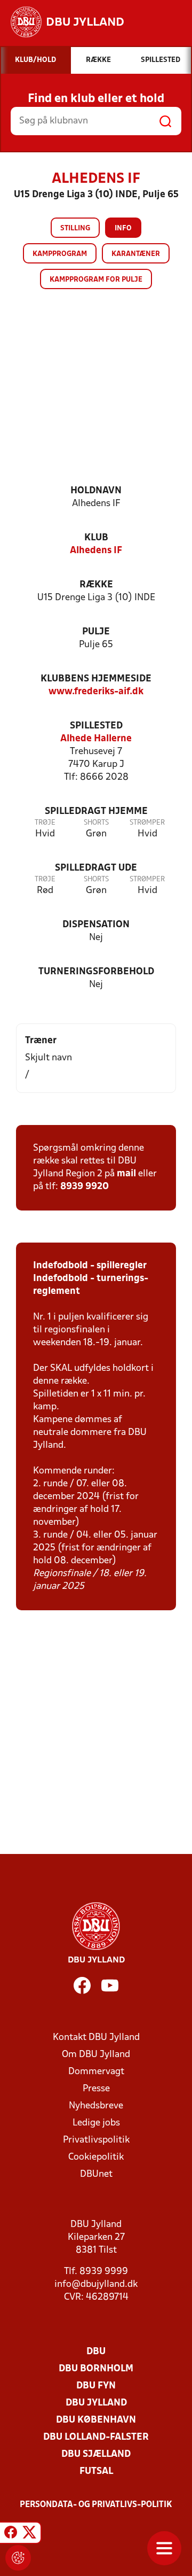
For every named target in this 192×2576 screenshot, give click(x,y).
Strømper (147, 823)
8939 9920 (85, 1187)
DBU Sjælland (96, 2454)
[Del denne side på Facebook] (11, 2534)
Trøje (45, 823)
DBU (96, 2352)
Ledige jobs (96, 2123)
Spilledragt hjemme (96, 812)
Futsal (96, 2472)
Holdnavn (96, 491)
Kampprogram (60, 254)
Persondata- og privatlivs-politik (96, 2505)
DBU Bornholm (96, 2369)
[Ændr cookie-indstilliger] (18, 2558)
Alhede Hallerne (96, 739)
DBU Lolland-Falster (96, 2437)
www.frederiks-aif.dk (96, 692)
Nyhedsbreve (96, 2106)
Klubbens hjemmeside (96, 679)
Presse (96, 2089)
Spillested (96, 726)
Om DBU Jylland (96, 2055)
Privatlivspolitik (96, 2140)
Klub (96, 538)
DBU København (96, 2420)
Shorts (96, 823)
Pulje (96, 632)
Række (96, 585)
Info (123, 228)
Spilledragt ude (96, 868)
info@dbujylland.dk (96, 2284)
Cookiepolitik (96, 2157)
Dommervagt (96, 2072)
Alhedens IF (96, 551)
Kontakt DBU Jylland (96, 2038)
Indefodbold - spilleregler (90, 1266)
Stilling (75, 228)
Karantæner (136, 254)
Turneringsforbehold (96, 972)
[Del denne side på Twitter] (29, 2534)
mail (126, 1174)
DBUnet (96, 2174)
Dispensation (96, 925)
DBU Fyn (96, 2386)
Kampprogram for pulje (96, 280)
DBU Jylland (96, 2403)
